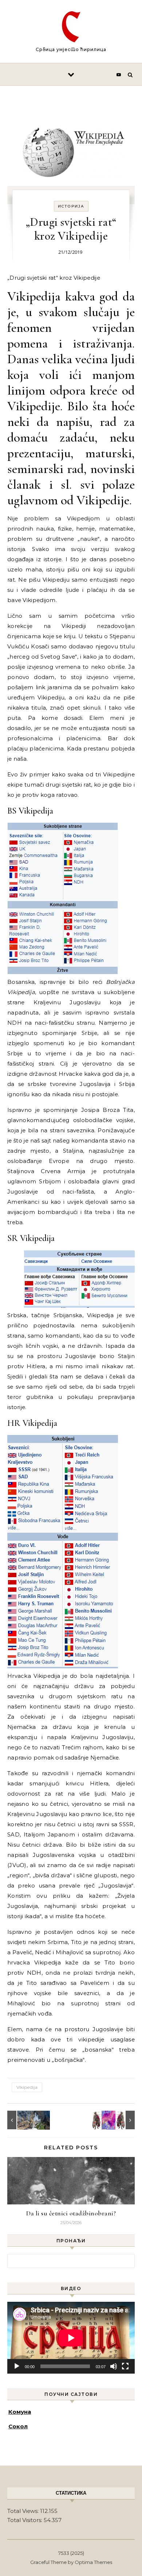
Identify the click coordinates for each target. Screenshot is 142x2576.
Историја (71, 206)
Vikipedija (27, 2087)
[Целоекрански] (125, 2366)
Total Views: (24, 2511)
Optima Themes (93, 2562)
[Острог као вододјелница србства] (24, 2120)
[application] (71, 2338)
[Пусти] (17, 2366)
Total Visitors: (25, 2520)
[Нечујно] (114, 2366)
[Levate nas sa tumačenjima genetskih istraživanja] (118, 2120)
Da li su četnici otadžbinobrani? (71, 2213)
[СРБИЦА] (71, 28)
